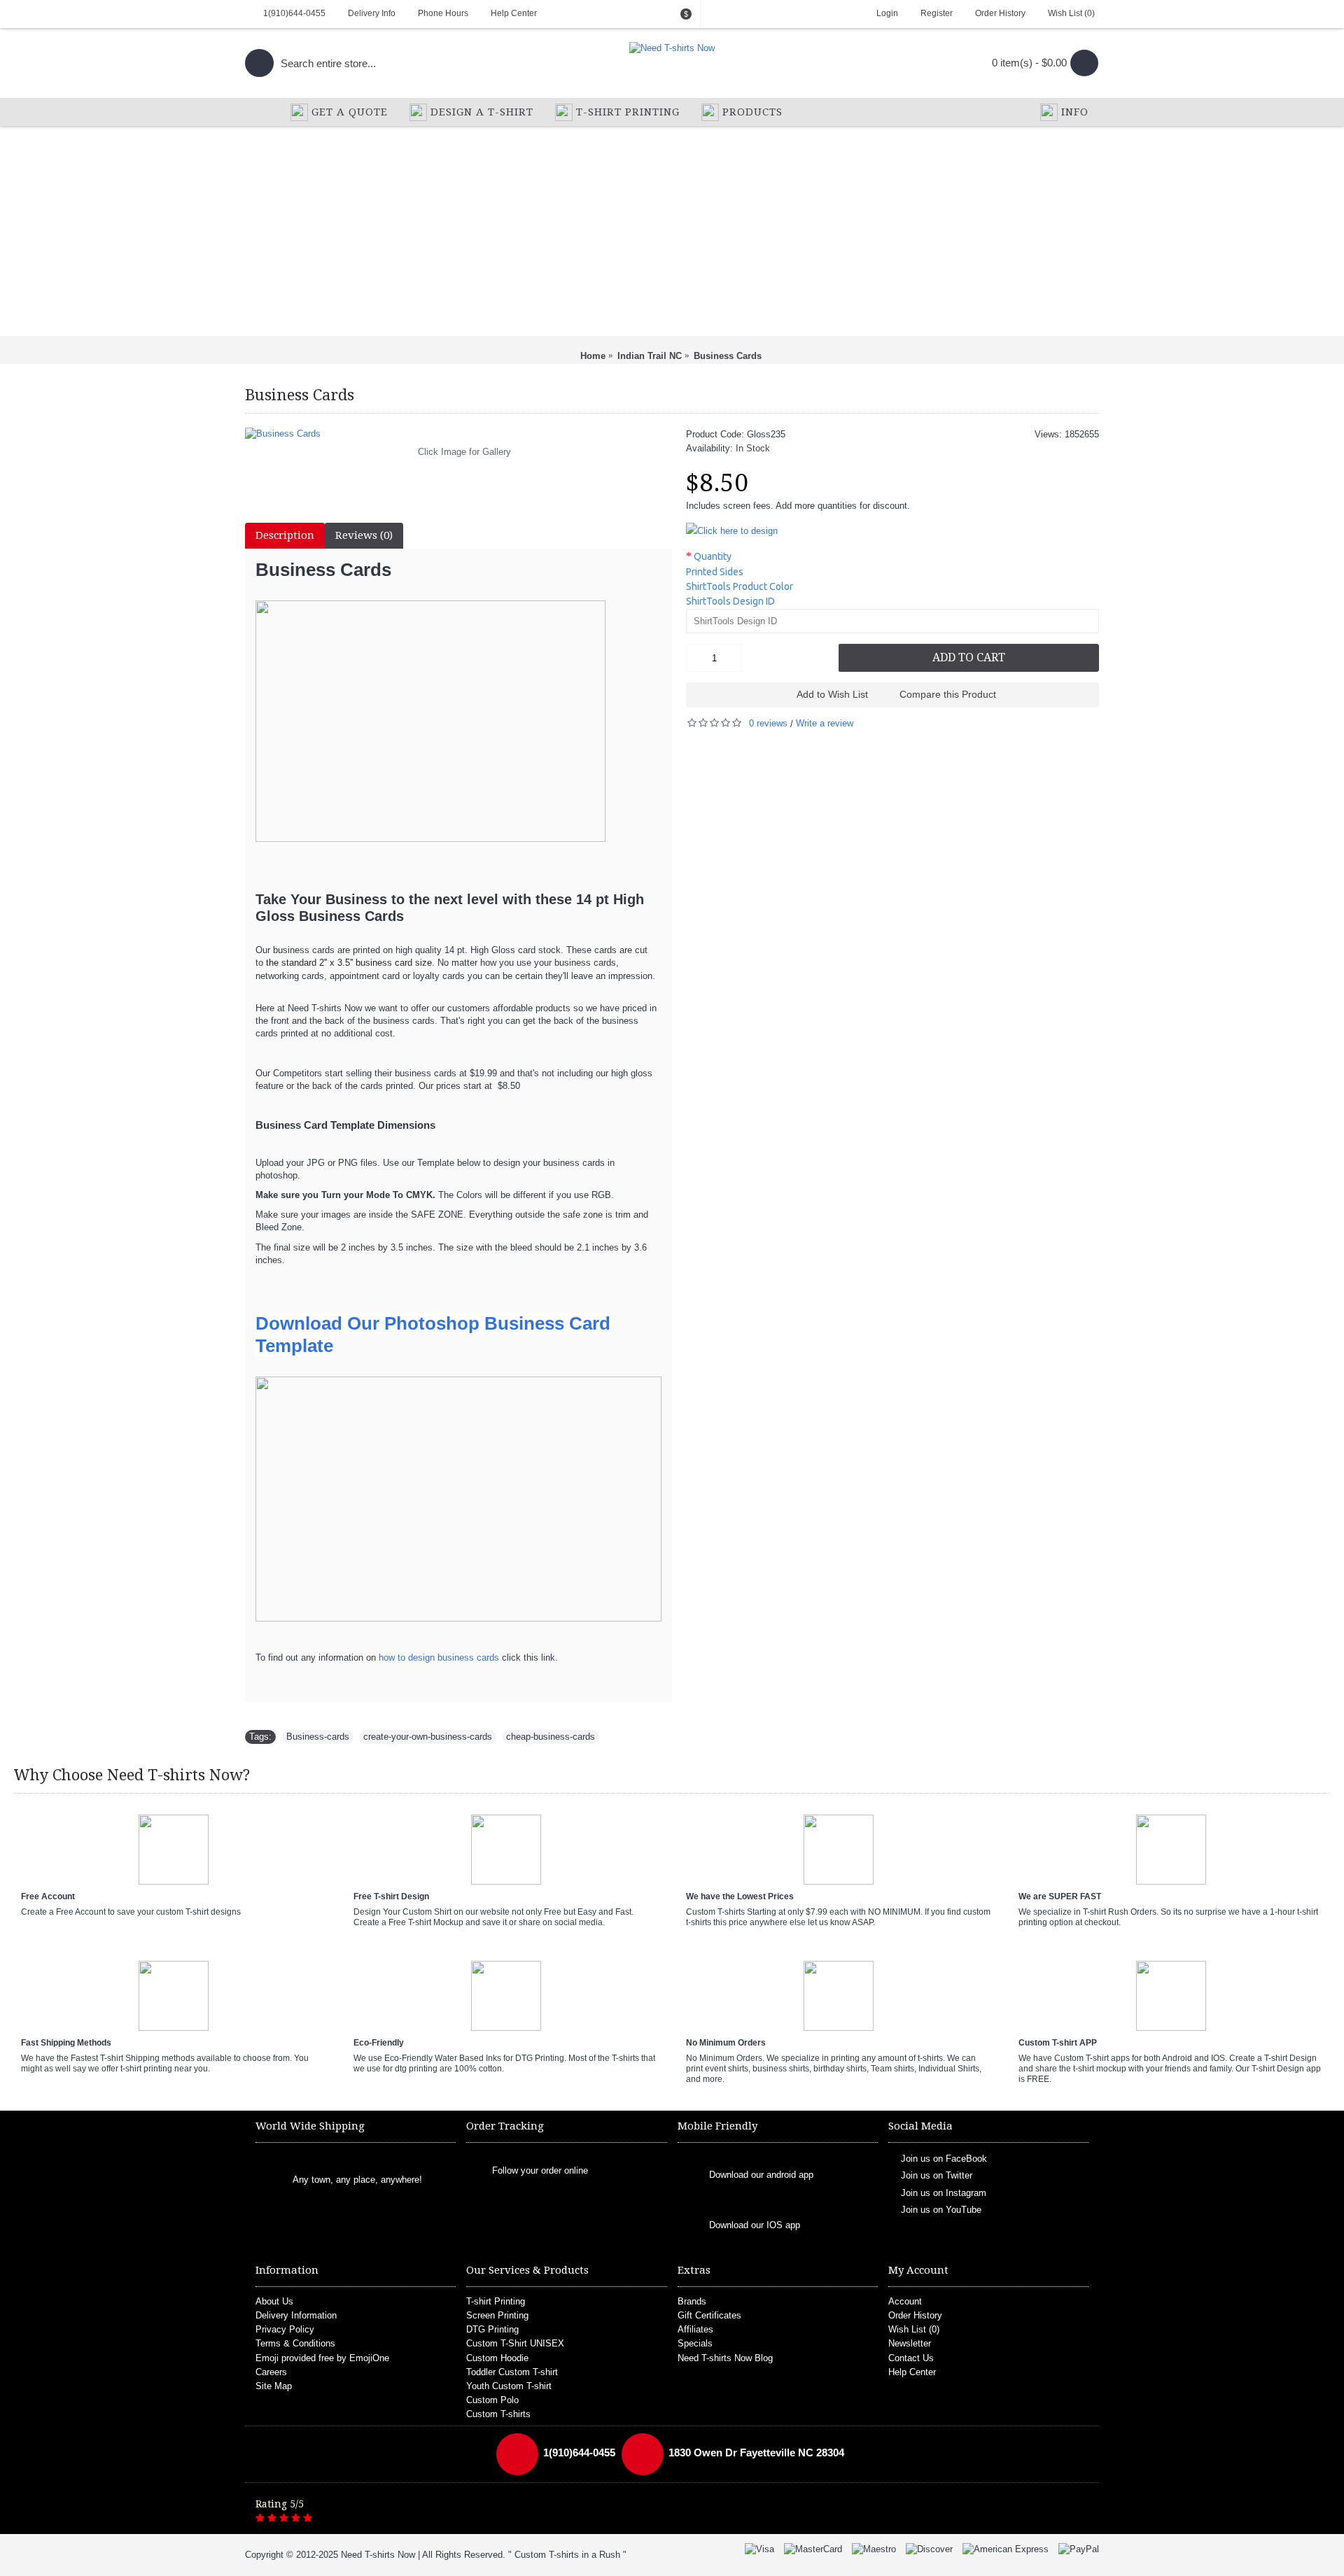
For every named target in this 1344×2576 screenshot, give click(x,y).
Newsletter (910, 2343)
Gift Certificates (709, 2315)
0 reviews (768, 723)
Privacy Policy (285, 2329)
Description (285, 535)
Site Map (274, 2386)
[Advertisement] (672, 231)
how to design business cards (439, 1657)
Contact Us (911, 2358)
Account (905, 2301)
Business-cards (318, 1737)
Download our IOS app (755, 2225)
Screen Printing (497, 2315)
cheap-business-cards (551, 1737)
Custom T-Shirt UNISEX (515, 2343)
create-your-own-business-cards (428, 1737)
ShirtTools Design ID (730, 601)
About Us (274, 2301)
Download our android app (761, 2175)
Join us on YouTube (941, 2210)
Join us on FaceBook (944, 2159)
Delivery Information (296, 2315)
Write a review (825, 723)
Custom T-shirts (498, 2414)
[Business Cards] (458, 434)
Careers (271, 2372)
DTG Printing (492, 2329)
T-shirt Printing (496, 2301)
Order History (915, 2315)
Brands (692, 2301)
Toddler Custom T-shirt (512, 2372)
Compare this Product (948, 694)
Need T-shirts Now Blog (725, 2358)
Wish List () (914, 2329)
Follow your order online (540, 2170)
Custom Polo (492, 2400)
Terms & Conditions (295, 2343)
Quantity (713, 556)
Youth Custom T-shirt (509, 2386)
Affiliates (695, 2329)
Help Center (912, 2372)
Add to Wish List (832, 694)
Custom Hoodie (497, 2358)
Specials (695, 2343)
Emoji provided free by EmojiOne (322, 2358)
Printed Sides (715, 572)
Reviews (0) (364, 535)
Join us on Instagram (944, 2192)
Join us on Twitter (937, 2175)
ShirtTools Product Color (740, 586)
